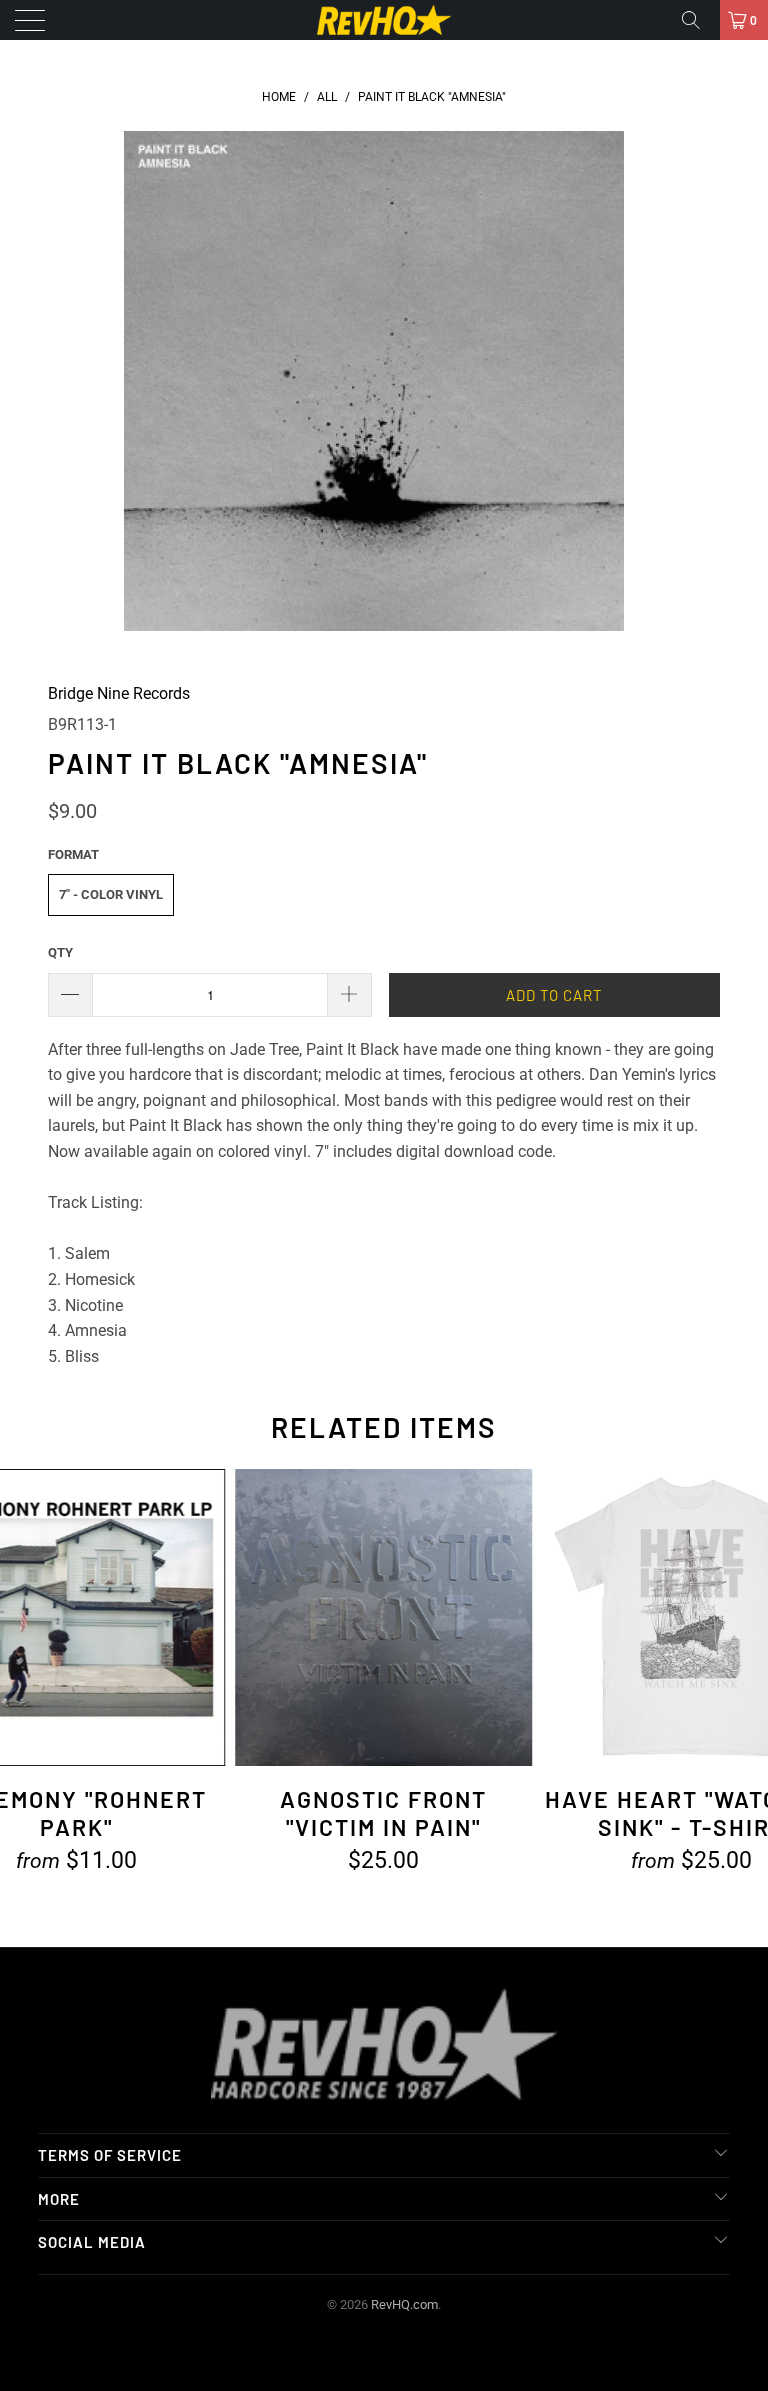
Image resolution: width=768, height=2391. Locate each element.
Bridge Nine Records (119, 693)
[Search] (698, 20)
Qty (60, 952)
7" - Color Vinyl (111, 894)
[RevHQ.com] (384, 20)
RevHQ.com (404, 2304)
